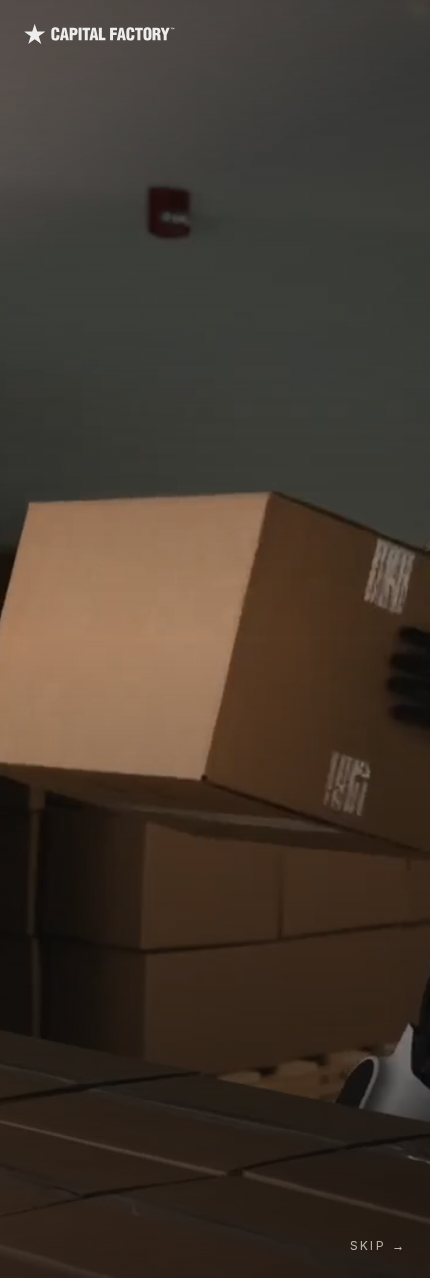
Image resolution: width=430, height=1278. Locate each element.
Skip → (378, 1245)
